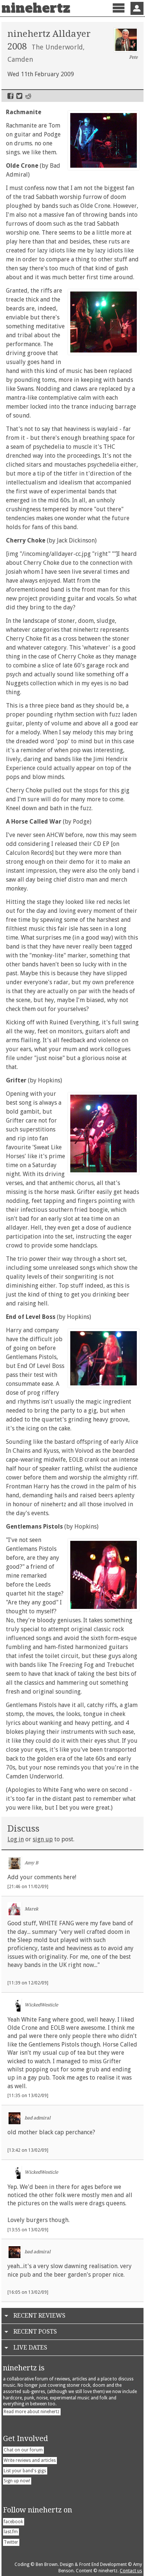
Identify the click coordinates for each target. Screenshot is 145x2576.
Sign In (137, 8)
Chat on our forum (23, 2450)
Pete (133, 57)
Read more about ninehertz (32, 2412)
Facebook (10, 96)
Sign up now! (17, 2481)
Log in (16, 1839)
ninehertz (36, 8)
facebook (13, 2522)
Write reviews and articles (30, 2460)
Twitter (19, 96)
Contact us (131, 2571)
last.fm (11, 2532)
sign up (43, 1839)
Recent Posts (35, 2332)
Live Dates (30, 2348)
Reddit (28, 96)
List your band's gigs (25, 2471)
